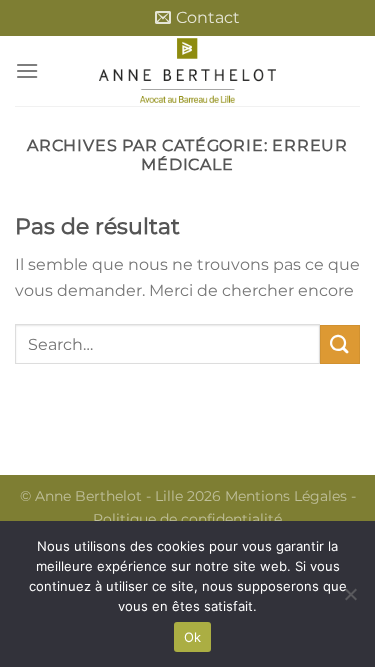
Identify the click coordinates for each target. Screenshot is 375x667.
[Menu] (27, 70)
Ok (193, 637)
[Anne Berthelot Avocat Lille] (188, 70)
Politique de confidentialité (187, 519)
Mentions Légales (286, 496)
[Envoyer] (340, 344)
